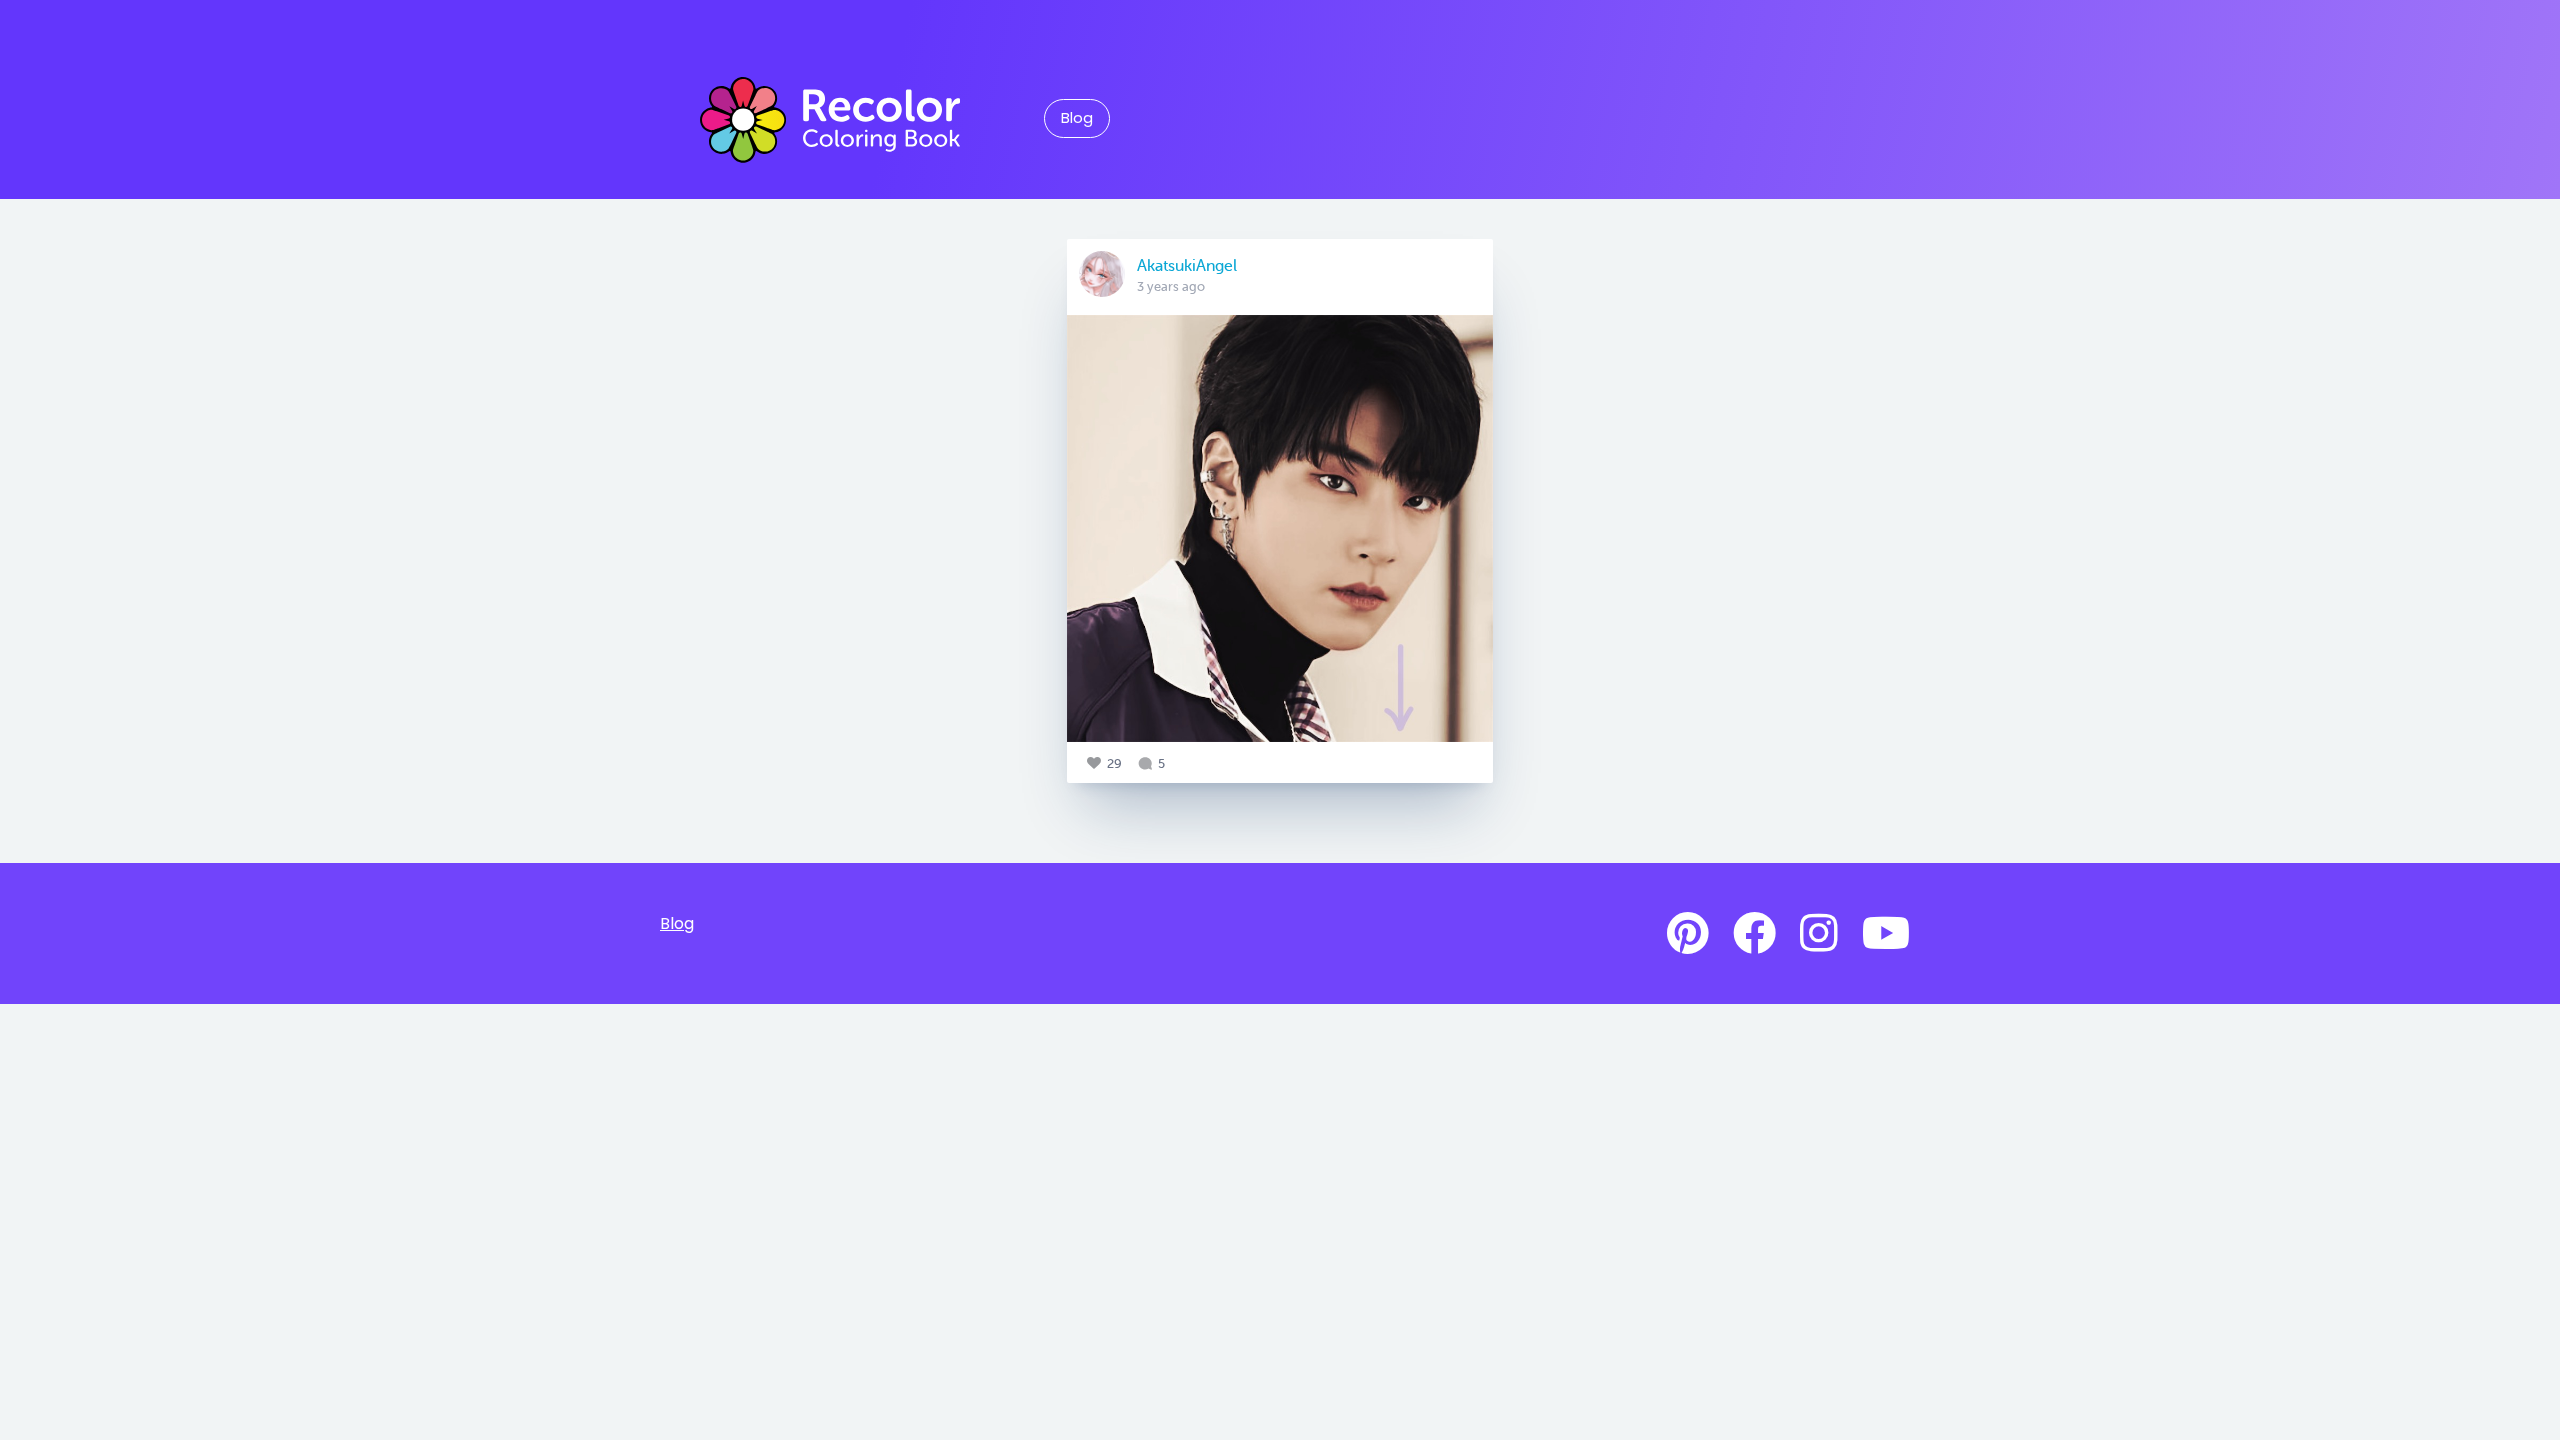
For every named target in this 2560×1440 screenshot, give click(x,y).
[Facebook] (1754, 934)
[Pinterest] (1688, 934)
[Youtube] (1886, 934)
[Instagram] (1819, 934)
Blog (1077, 118)
